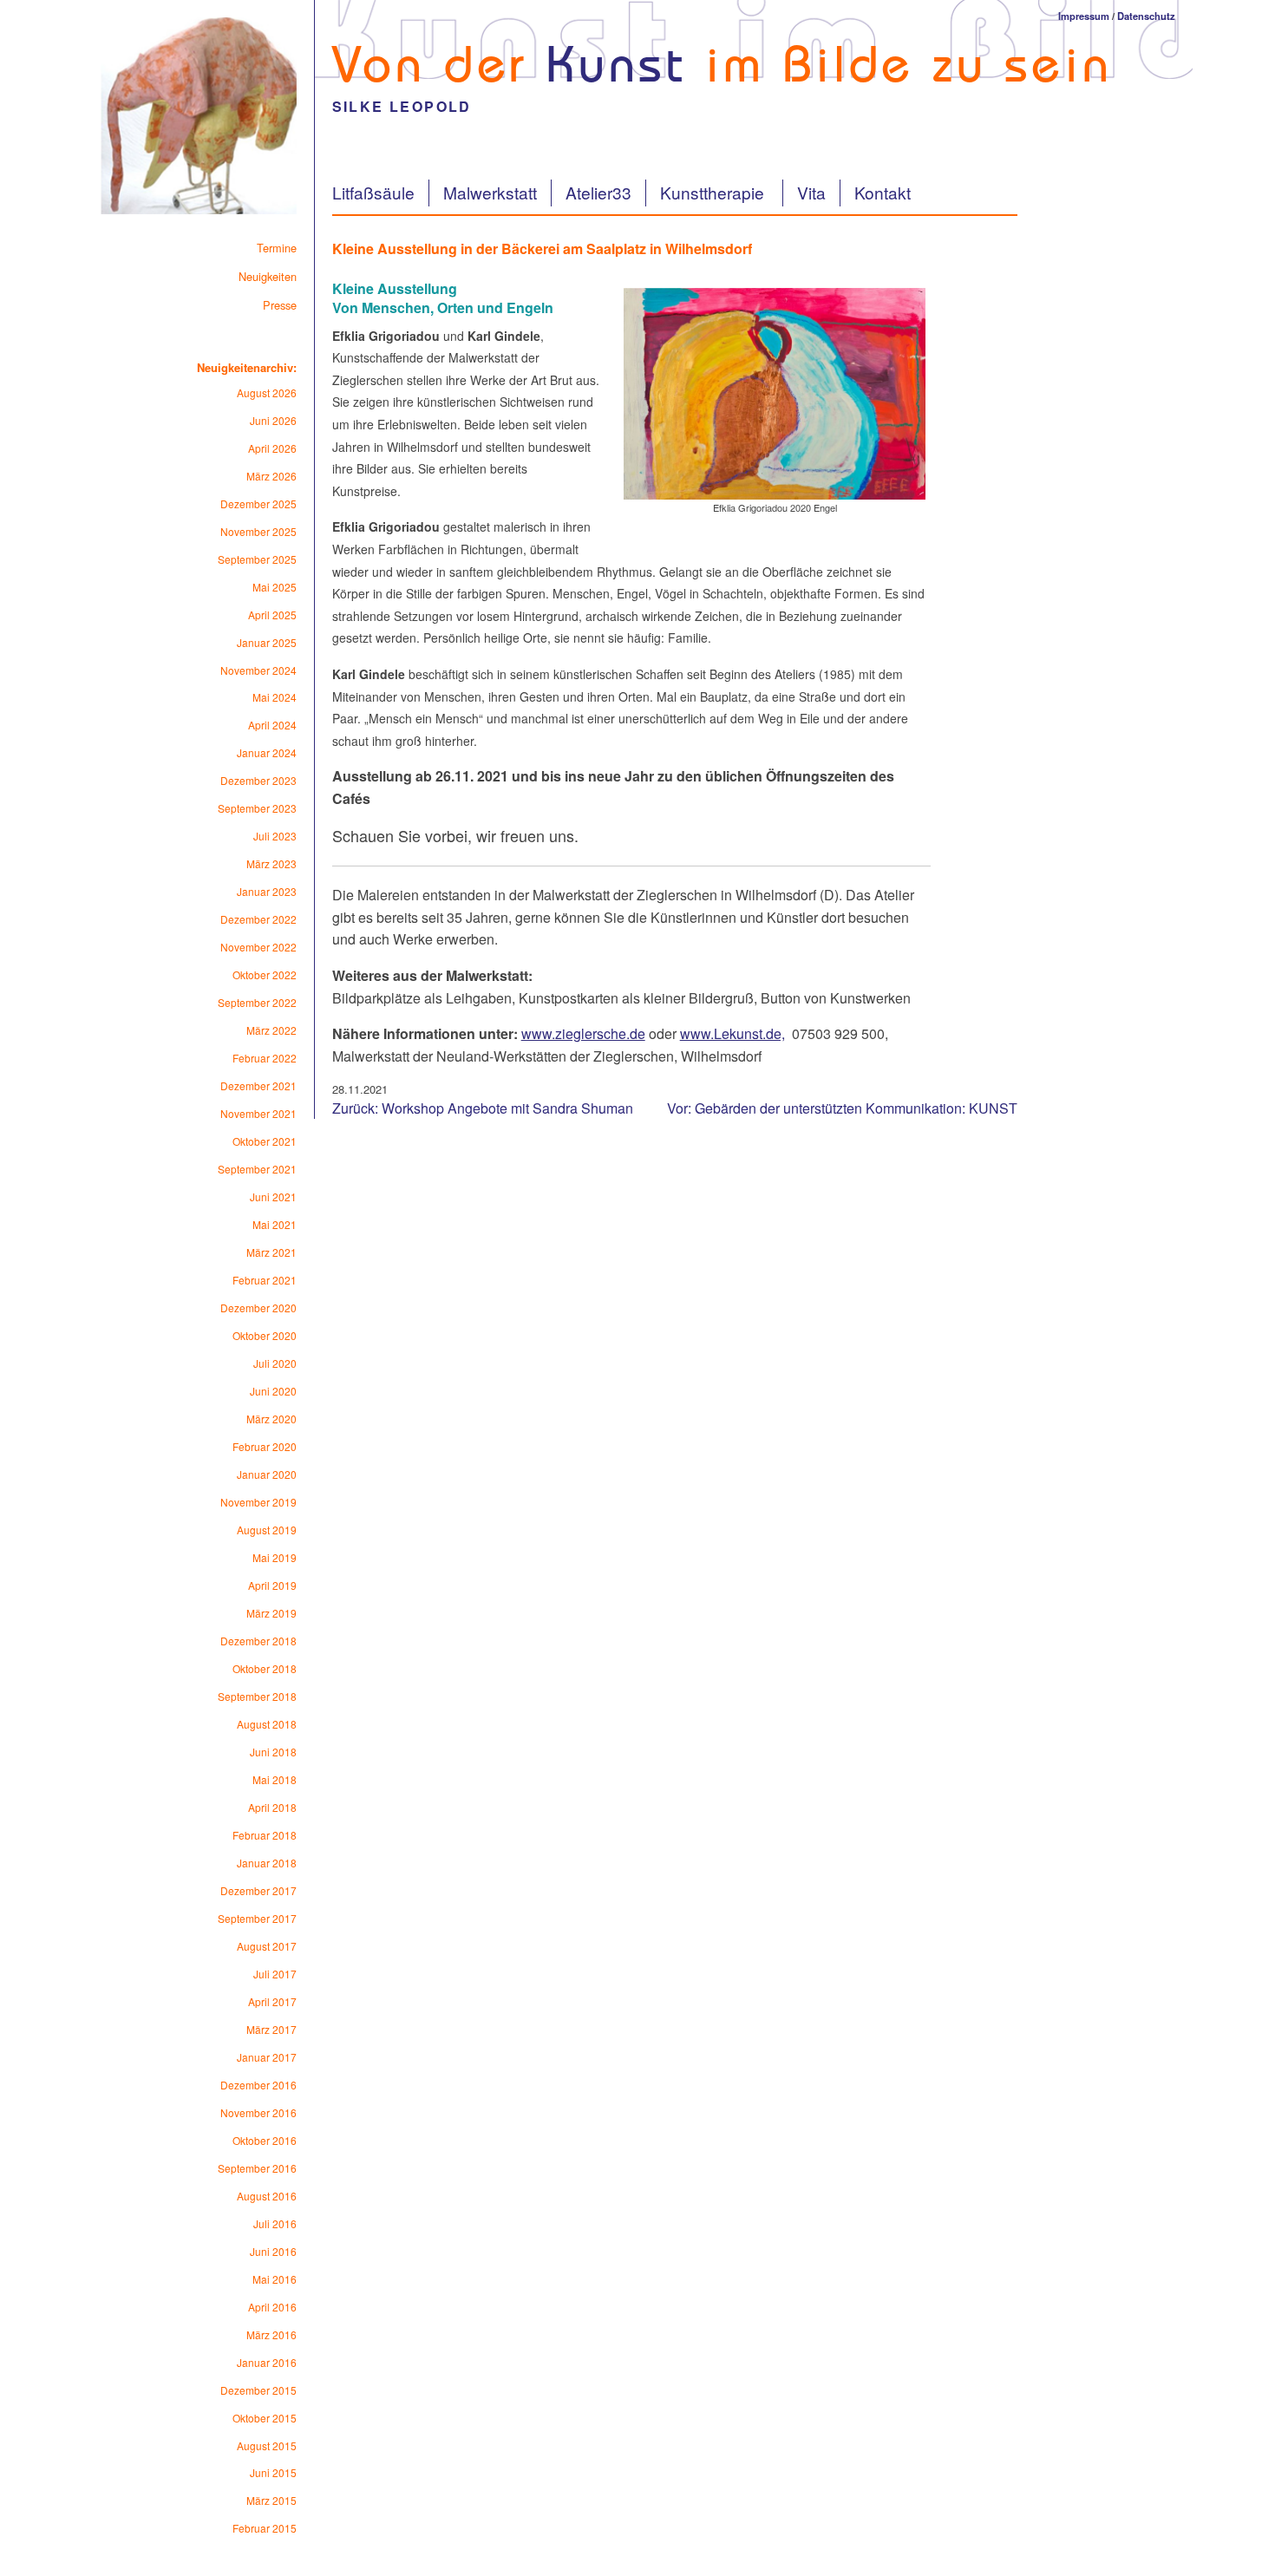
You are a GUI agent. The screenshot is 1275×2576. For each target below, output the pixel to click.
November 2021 (258, 1113)
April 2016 (272, 2307)
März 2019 (271, 1613)
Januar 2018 (267, 1863)
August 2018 (267, 1724)
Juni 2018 (273, 1752)
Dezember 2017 (258, 1890)
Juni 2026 (273, 420)
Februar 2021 (265, 1280)
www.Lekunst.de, (732, 1033)
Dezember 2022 (258, 919)
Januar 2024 (267, 752)
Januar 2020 (267, 1474)
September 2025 (257, 559)
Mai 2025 (275, 587)
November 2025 (258, 531)
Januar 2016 (267, 2362)
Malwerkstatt (490, 192)
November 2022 (258, 947)
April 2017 (272, 2001)
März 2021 (271, 1252)
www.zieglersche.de (583, 1033)
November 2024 (258, 670)
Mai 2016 (275, 2279)
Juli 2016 (275, 2223)
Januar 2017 (267, 2057)
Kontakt (883, 192)
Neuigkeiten (268, 276)
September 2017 (257, 1918)
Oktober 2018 (265, 1668)
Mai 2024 (275, 697)
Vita (811, 192)
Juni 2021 (273, 1196)
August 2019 (267, 1530)
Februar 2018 (265, 1835)
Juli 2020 (275, 1363)
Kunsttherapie (714, 192)
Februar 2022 (265, 1058)
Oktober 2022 (265, 974)
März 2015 (271, 2500)
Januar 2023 (267, 891)
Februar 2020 (265, 1446)
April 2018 (272, 1807)
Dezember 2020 (258, 1308)
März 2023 (271, 863)
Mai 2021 (275, 1224)
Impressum (1084, 16)
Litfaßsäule (373, 192)
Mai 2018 (275, 1779)
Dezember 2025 (258, 503)
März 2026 (271, 476)
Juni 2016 (273, 2251)
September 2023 (257, 808)
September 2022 (257, 1002)
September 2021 (257, 1169)
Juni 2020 (273, 1391)
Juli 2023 (275, 836)
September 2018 (257, 1696)
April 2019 (272, 1585)
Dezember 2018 (258, 1641)
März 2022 (271, 1030)
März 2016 (271, 2334)
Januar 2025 (267, 642)
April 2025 (272, 615)
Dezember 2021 (258, 1085)
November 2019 (258, 1502)
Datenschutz (1146, 16)
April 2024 (272, 725)
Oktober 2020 (265, 1335)
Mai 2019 (275, 1557)
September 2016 (257, 2168)
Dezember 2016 (258, 2085)
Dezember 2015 (258, 2390)
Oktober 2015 (265, 2418)
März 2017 (271, 2029)
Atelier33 (598, 192)
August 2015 (267, 2445)
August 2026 (267, 392)
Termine (277, 248)
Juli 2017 (275, 1974)
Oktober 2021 (265, 1141)
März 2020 (271, 1419)
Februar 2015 (265, 2528)
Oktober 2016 (265, 2140)
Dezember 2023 (258, 780)
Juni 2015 (273, 2472)
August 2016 (267, 2196)
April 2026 (272, 448)
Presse (280, 305)
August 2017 (267, 1946)
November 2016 (258, 2112)
